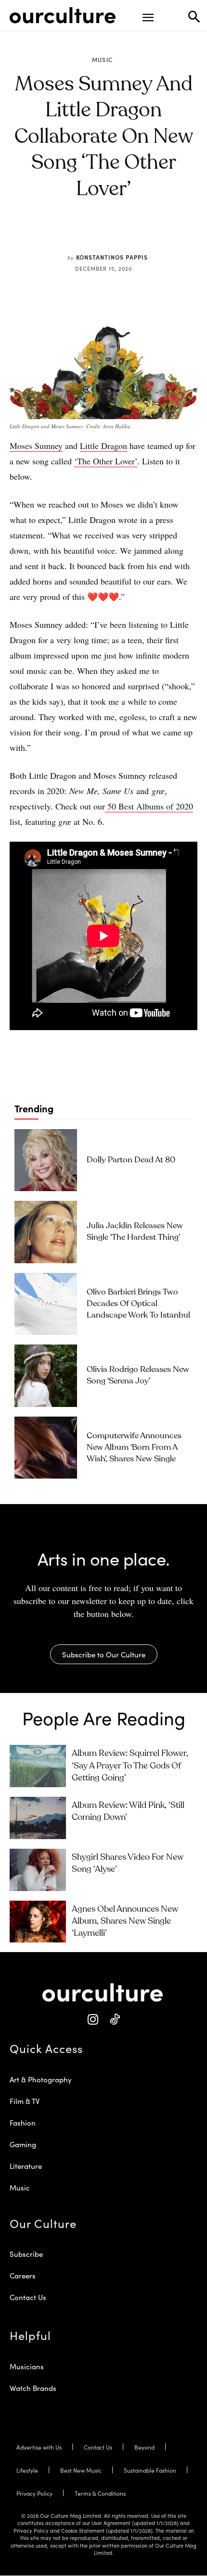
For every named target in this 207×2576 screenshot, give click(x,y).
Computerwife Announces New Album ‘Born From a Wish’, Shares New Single (134, 1448)
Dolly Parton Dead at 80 (131, 1160)
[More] (163, 235)
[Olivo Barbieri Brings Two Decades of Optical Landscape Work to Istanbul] (46, 1304)
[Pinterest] (96, 235)
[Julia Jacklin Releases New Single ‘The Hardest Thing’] (46, 1232)
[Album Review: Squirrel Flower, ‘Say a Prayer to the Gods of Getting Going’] (38, 1766)
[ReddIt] (118, 235)
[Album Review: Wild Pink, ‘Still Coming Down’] (38, 1818)
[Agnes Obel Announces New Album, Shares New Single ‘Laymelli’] (38, 1922)
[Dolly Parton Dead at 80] (46, 1160)
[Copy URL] (141, 235)
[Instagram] (93, 2020)
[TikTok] (114, 2020)
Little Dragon (103, 446)
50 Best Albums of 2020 (149, 806)
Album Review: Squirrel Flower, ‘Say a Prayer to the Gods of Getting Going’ (130, 1766)
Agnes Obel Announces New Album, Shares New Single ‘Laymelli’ (125, 1921)
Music (103, 60)
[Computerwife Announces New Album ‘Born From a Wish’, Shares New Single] (46, 1448)
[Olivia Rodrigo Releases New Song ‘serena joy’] (46, 1376)
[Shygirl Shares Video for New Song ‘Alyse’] (38, 1870)
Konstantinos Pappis (112, 257)
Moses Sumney (36, 446)
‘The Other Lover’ (106, 461)
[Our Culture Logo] (63, 15)
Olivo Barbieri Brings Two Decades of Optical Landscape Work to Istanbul (138, 1304)
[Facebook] (74, 235)
